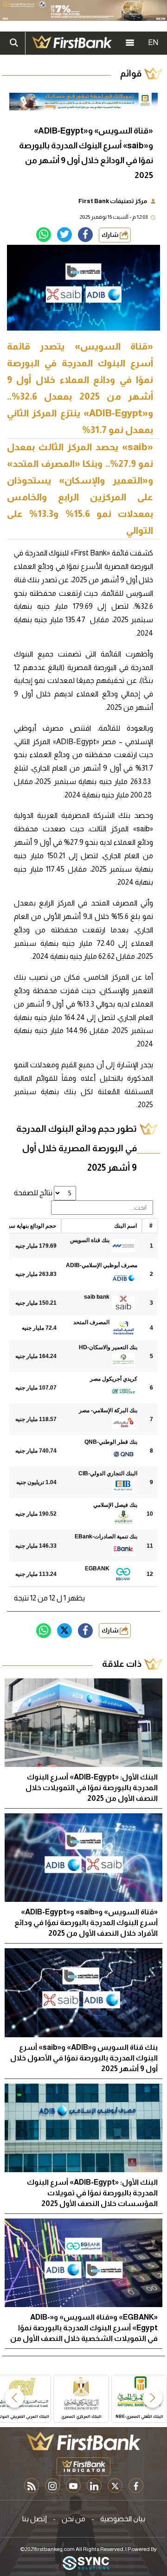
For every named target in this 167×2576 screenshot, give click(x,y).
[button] (153, 2398)
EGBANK (97, 1569)
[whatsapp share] (44, 235)
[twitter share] (64, 235)
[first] (72, 43)
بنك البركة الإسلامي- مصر (108, 1410)
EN (153, 42)
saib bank (97, 1297)
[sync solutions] (86, 2564)
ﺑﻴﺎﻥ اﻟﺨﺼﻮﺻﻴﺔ (123, 2519)
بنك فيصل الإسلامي (115, 1505)
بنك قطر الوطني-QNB (111, 1442)
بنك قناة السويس (90, 1240)
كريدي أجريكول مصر (114, 1379)
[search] (14, 43)
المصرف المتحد (91, 1322)
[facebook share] (85, 235)
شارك (111, 235)
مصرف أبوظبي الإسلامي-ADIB (102, 1265)
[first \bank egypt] (83, 2441)
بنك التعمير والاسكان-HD (108, 1347)
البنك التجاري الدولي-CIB (108, 1473)
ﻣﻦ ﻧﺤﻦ (74, 2519)
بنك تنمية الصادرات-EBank (106, 1537)
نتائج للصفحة (34, 1193)
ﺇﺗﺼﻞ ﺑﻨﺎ (35, 2519)
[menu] (130, 43)
